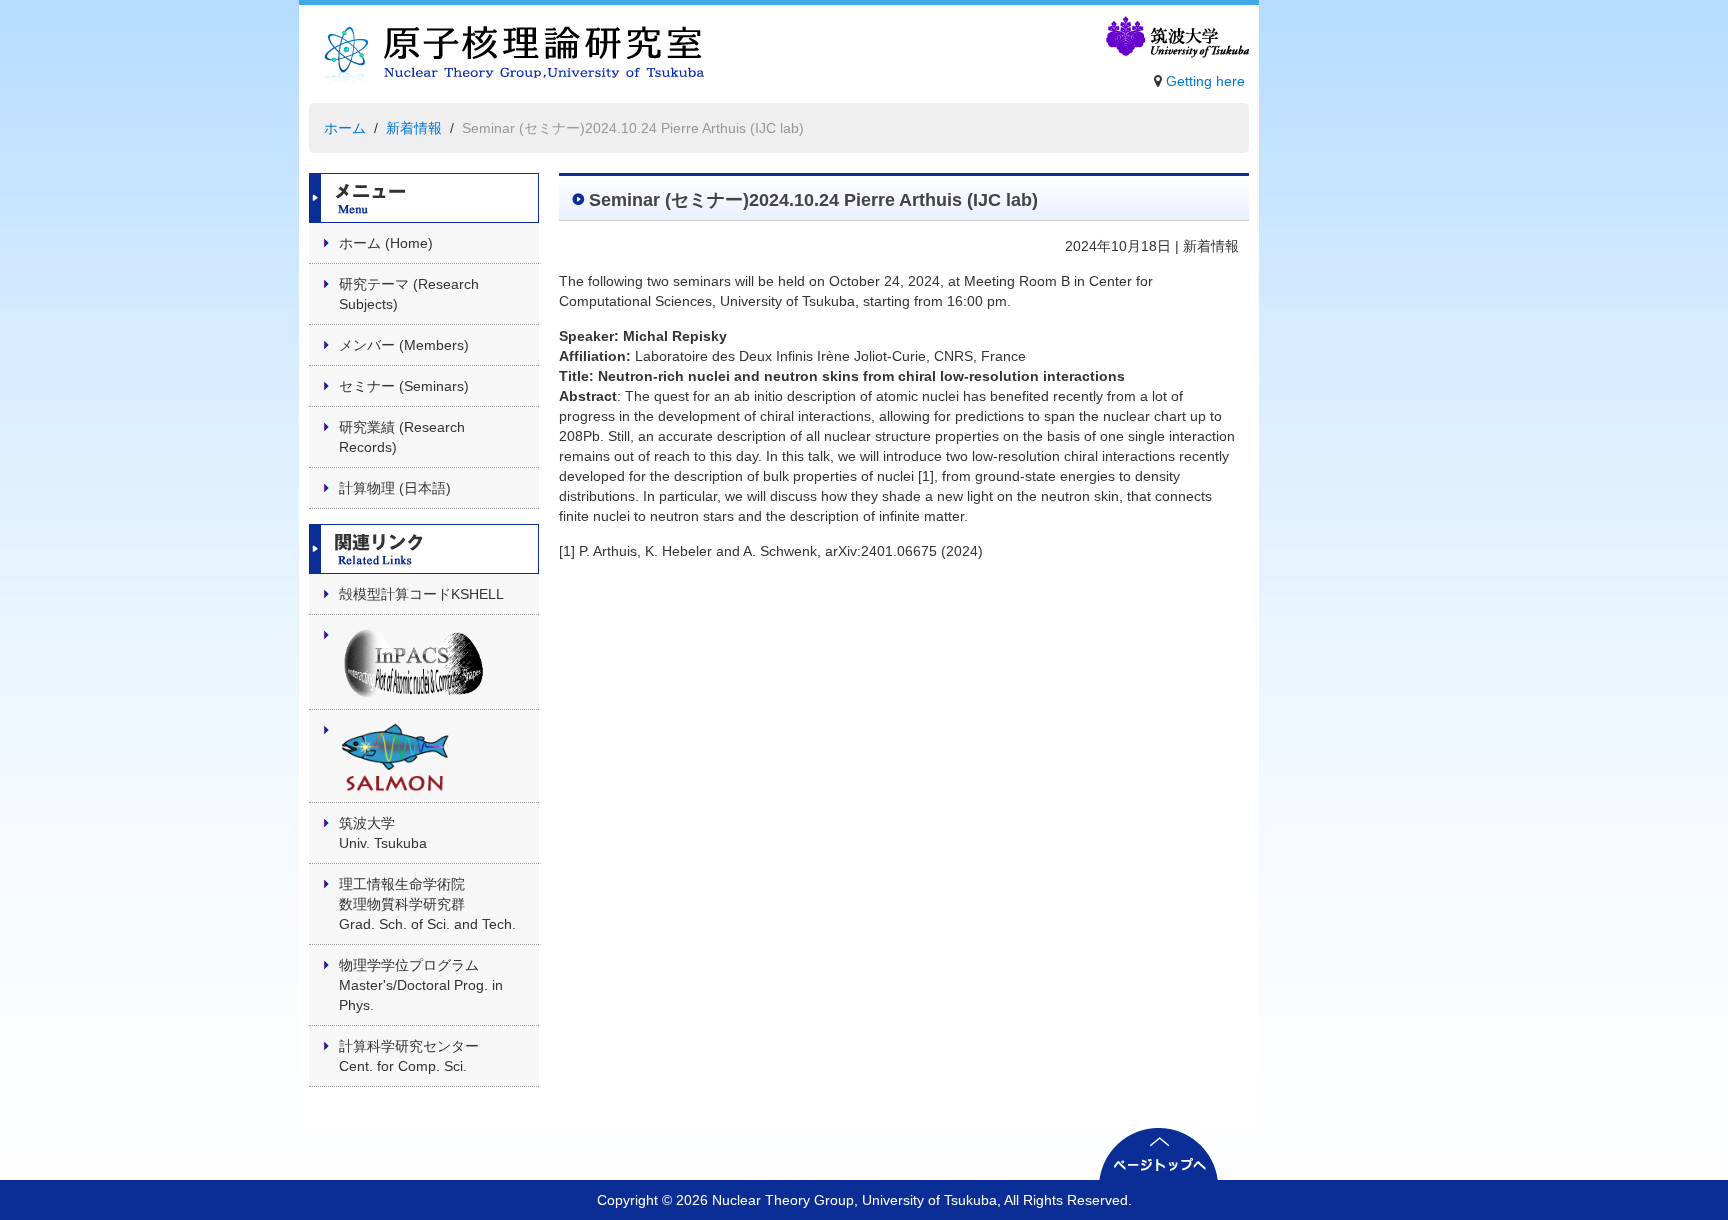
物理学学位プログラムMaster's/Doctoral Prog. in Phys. (421, 985)
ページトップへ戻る (1159, 1153)
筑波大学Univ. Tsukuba (383, 833)
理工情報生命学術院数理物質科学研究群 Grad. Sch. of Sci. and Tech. (427, 904)
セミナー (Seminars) (404, 386)
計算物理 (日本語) (395, 488)
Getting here (1205, 81)
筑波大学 (1176, 38)
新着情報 (414, 128)
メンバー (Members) (404, 345)
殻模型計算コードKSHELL (421, 594)
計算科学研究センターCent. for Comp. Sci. (409, 1056)
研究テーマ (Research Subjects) (409, 294)
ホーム (345, 128)
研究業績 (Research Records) (402, 437)
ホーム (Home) (386, 243)
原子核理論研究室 (508, 59)
